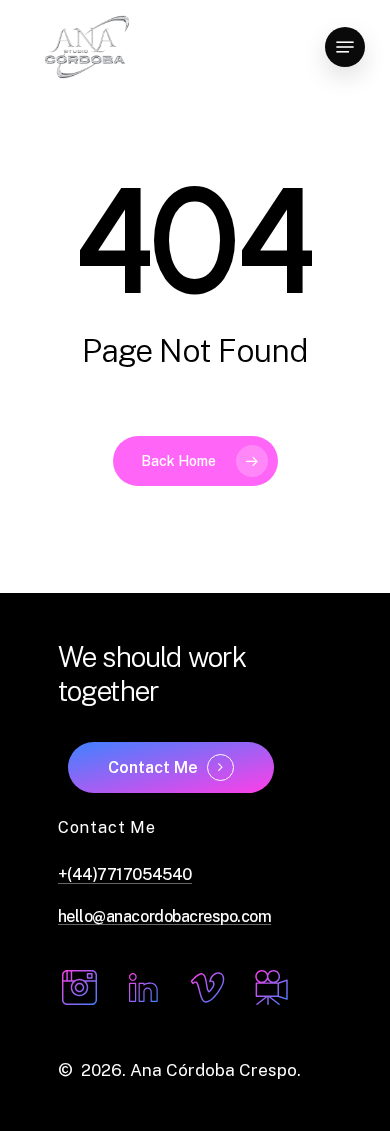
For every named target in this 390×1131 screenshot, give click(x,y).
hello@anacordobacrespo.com (165, 917)
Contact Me (153, 768)
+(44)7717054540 (125, 875)
